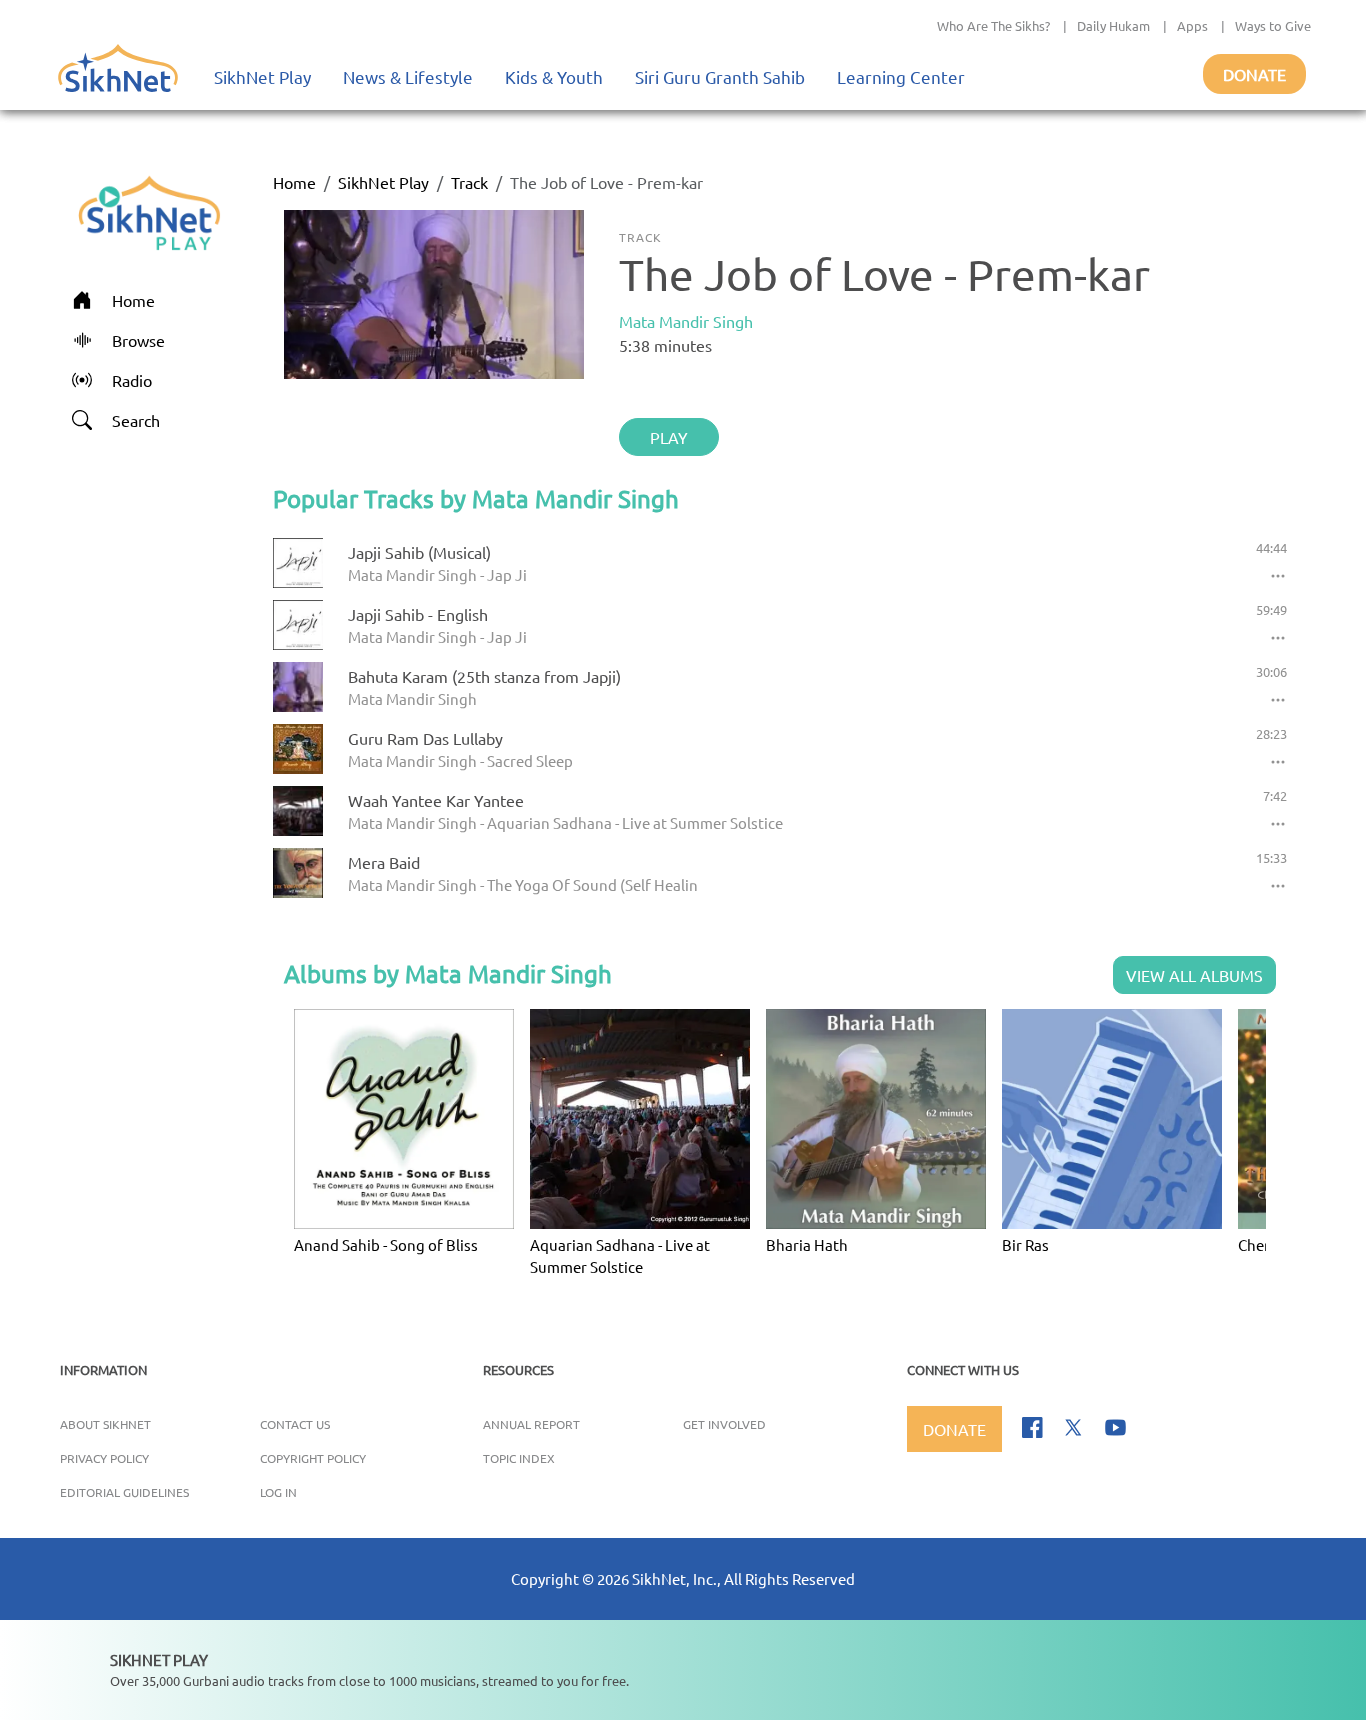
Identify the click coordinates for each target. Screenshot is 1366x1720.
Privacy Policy (104, 1458)
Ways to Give (1273, 25)
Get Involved (724, 1424)
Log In (278, 1492)
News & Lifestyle (408, 76)
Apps (1192, 25)
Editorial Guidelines (124, 1492)
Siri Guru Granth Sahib (720, 76)
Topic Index (519, 1458)
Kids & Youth (554, 76)
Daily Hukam (1113, 25)
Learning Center (901, 76)
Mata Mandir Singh (686, 321)
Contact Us (295, 1424)
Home (294, 182)
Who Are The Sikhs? (993, 25)
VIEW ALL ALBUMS (1194, 975)
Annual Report (531, 1424)
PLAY (669, 437)
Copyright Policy (313, 1458)
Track (469, 182)
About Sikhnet (105, 1424)
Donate (1254, 74)
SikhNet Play (262, 76)
